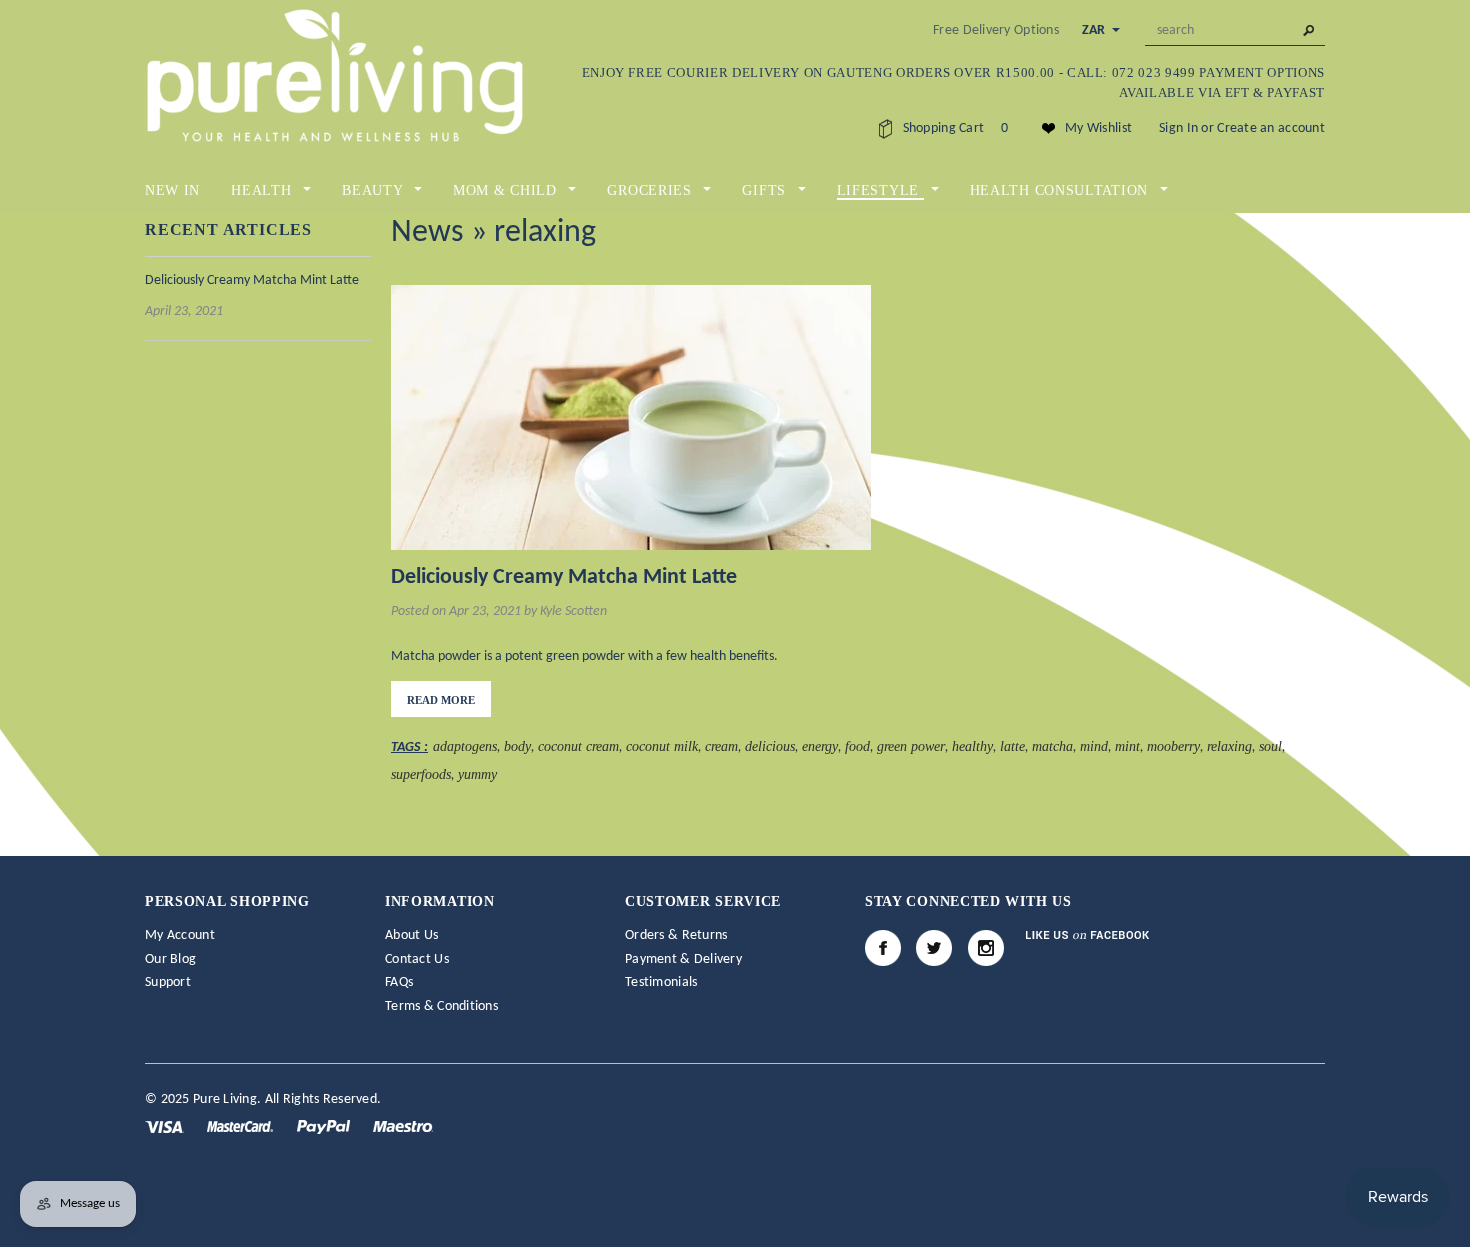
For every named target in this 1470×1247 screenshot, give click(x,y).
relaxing (1229, 746)
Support (168, 982)
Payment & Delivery (683, 959)
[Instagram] (986, 948)
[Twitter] (934, 948)
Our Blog (170, 959)
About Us (411, 935)
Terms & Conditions (441, 1006)
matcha (1052, 746)
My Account (180, 935)
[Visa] (166, 1126)
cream (721, 746)
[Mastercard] (241, 1126)
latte (1012, 746)
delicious (770, 746)
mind (1094, 746)
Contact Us (417, 959)
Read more (441, 700)
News (427, 233)
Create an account (1271, 128)
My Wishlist (1098, 128)
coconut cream (578, 746)
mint (1127, 746)
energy (820, 746)
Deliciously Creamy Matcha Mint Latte (252, 280)
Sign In (1178, 128)
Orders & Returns (676, 935)
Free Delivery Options (996, 30)
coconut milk (662, 746)
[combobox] (1235, 31)
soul (1270, 746)
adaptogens (465, 746)
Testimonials (661, 982)
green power (911, 746)
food (857, 746)
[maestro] (403, 1126)
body (517, 746)
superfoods (421, 774)
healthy (972, 746)
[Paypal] (325, 1126)
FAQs (399, 982)
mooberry (1173, 746)
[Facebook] (883, 948)
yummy (477, 774)
